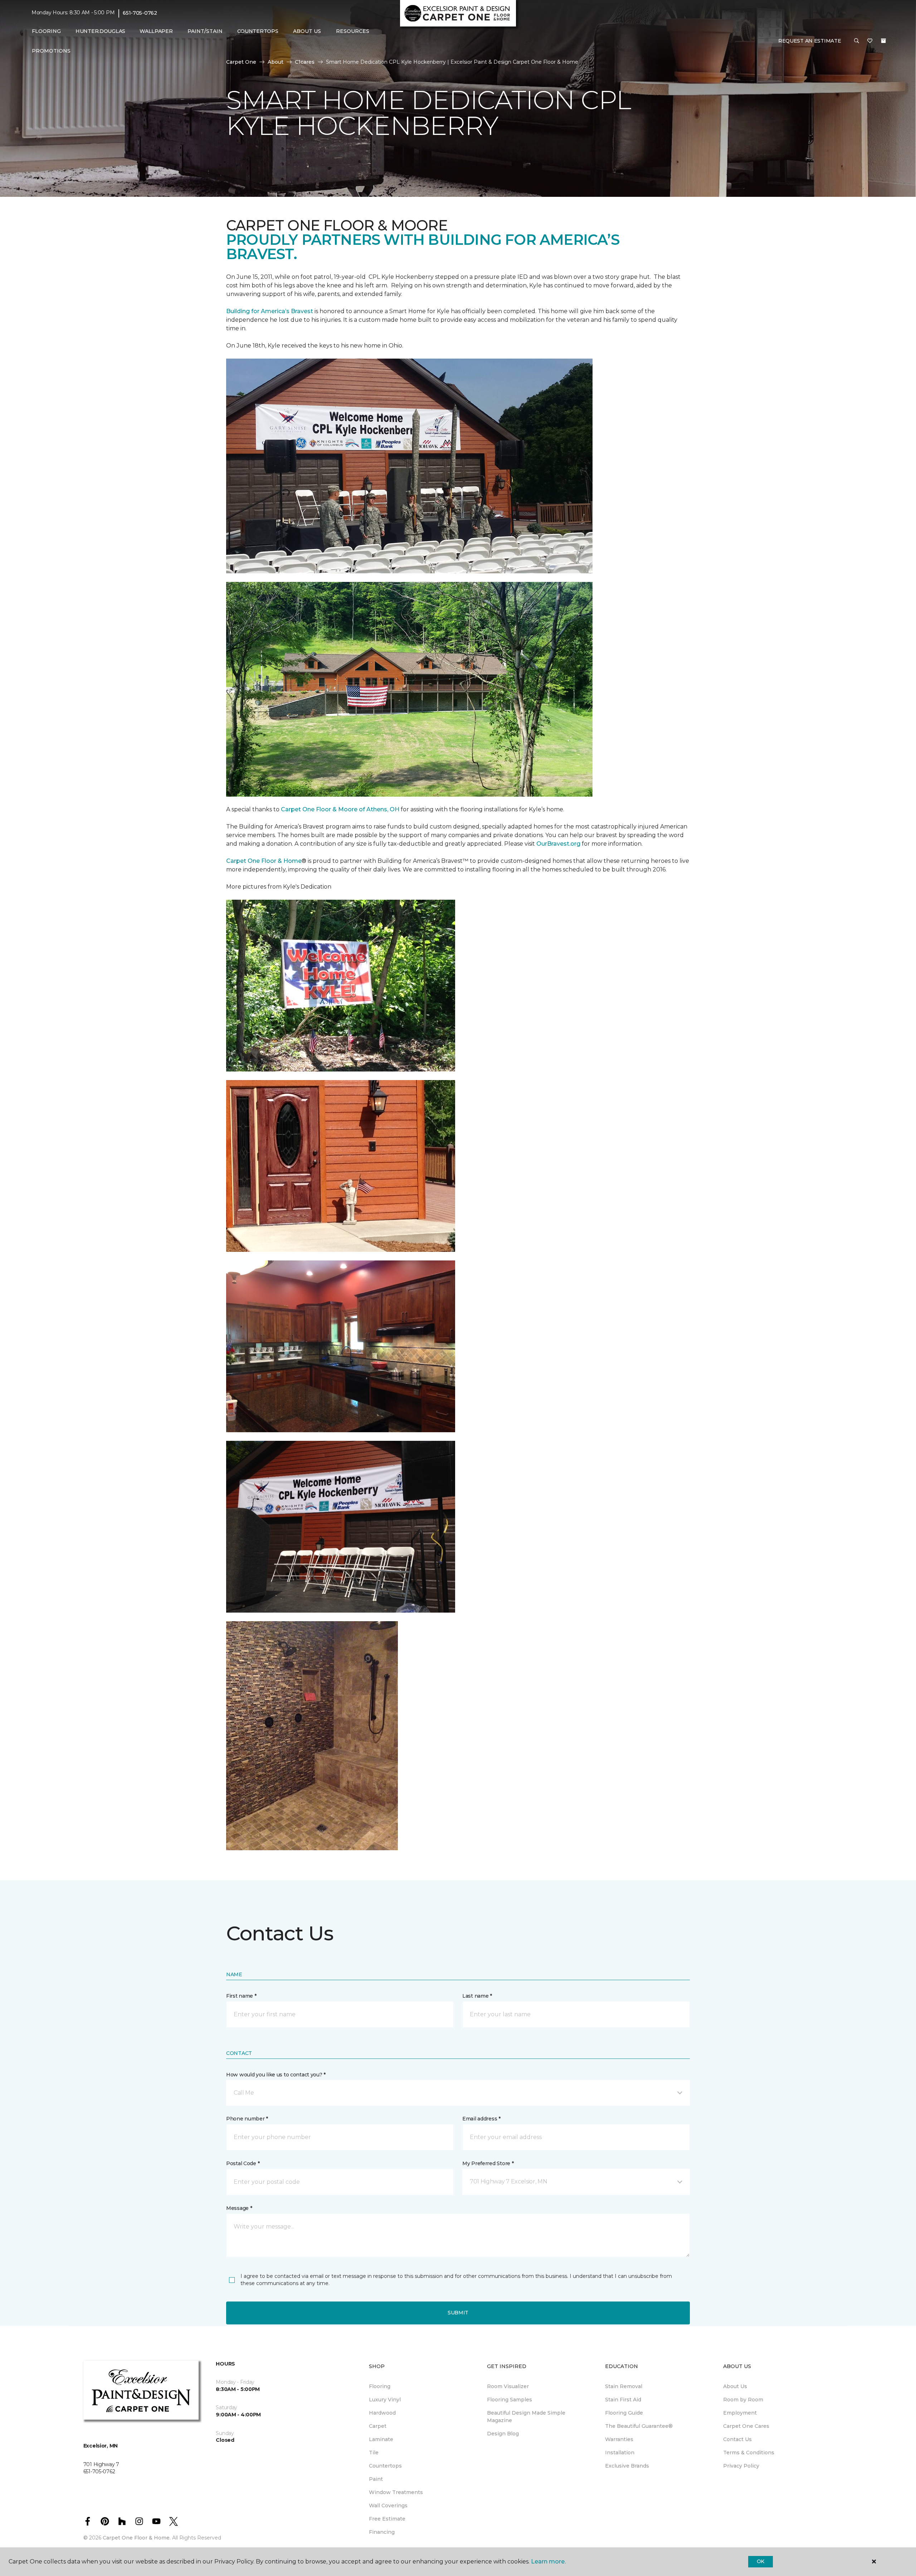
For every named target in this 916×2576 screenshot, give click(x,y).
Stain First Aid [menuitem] (623, 2400)
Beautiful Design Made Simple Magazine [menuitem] (526, 2417)
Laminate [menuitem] (381, 2439)
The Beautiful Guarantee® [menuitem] (639, 2426)
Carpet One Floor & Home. (137, 2538)
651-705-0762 (140, 13)
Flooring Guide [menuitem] (624, 2413)
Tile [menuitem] (374, 2453)
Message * (239, 2208)
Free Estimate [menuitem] (387, 2519)
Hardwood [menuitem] (382, 2413)
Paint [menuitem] (376, 2479)
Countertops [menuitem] (258, 31)
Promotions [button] (51, 51)
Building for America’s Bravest (270, 311)
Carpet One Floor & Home (264, 861)
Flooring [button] (46, 31)
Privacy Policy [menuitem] (741, 2466)
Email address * (481, 2119)
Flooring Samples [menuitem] (510, 2400)
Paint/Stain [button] (205, 31)
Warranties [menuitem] (619, 2439)
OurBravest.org (558, 844)
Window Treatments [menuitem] (396, 2492)
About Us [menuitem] (735, 2386)
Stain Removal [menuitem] (624, 2386)
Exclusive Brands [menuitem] (627, 2466)
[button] (857, 41)
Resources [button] (353, 31)
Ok (761, 2561)
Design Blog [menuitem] (503, 2434)
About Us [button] (307, 31)
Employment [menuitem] (740, 2413)
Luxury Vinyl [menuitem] (385, 2400)
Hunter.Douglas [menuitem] (100, 31)
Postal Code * (243, 2163)
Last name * (477, 1996)
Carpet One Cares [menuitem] (746, 2426)
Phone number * (247, 2119)
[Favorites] (870, 41)
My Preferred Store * (488, 2163)
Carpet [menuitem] (378, 2426)
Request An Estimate (810, 41)
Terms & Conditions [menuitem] (749, 2453)
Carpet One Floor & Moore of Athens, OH (340, 809)
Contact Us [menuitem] (737, 2439)
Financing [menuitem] (382, 2532)
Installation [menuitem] (620, 2453)
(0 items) (883, 41)
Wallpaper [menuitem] (156, 31)
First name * (241, 1996)
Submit (458, 2313)
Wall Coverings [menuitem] (388, 2505)
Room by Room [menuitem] (743, 2400)
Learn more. (548, 2562)
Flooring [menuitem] (380, 2386)
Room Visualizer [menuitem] (508, 2386)
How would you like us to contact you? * (276, 2075)
